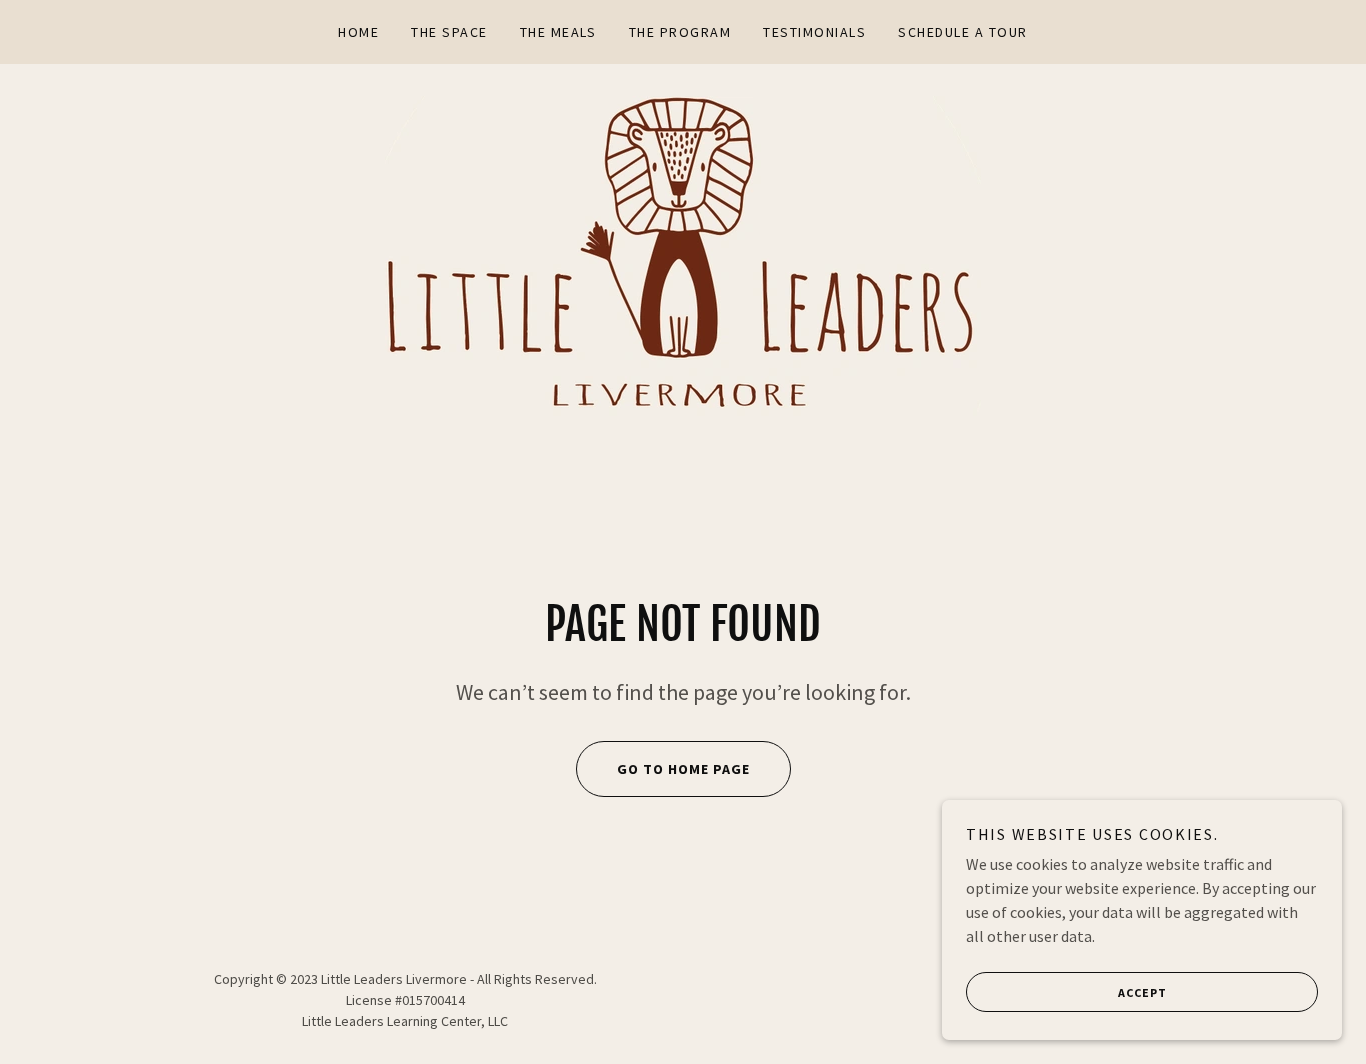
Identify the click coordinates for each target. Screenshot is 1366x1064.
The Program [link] (680, 32)
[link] (683, 254)
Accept (1142, 992)
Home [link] (358, 32)
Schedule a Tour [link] (962, 32)
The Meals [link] (558, 32)
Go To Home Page (683, 769)
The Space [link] (449, 32)
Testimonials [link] (814, 32)
